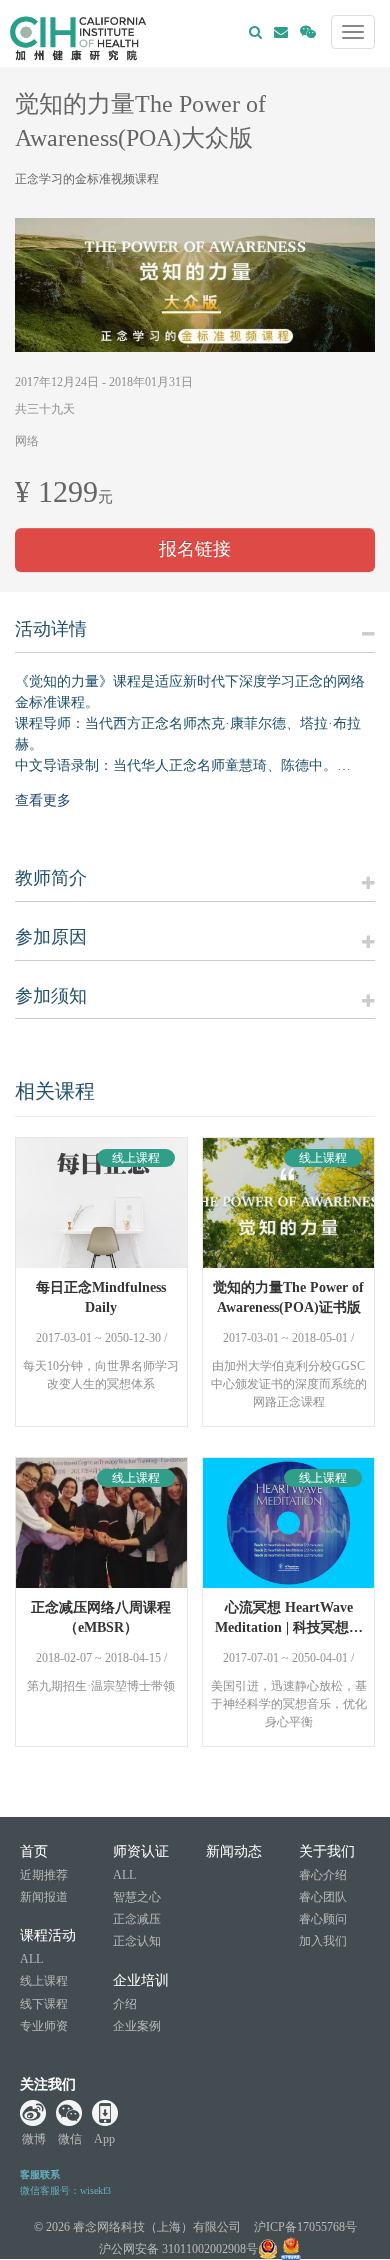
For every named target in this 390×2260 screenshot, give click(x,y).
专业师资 (44, 2026)
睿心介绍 (323, 1875)
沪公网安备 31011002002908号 (178, 2249)
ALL (31, 1959)
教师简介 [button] (51, 878)
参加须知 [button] (51, 996)
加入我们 (323, 1941)
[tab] (195, 636)
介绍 (125, 2004)
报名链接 (195, 549)
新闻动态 (234, 1851)
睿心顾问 (323, 1919)
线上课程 (44, 1981)
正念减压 (137, 1919)
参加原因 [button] (51, 937)
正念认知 (137, 1941)
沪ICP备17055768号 (305, 2227)
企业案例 (137, 2026)
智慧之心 (137, 1897)
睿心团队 (323, 1897)
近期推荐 (44, 1875)
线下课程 (44, 2004)
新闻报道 (44, 1897)
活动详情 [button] (51, 629)
